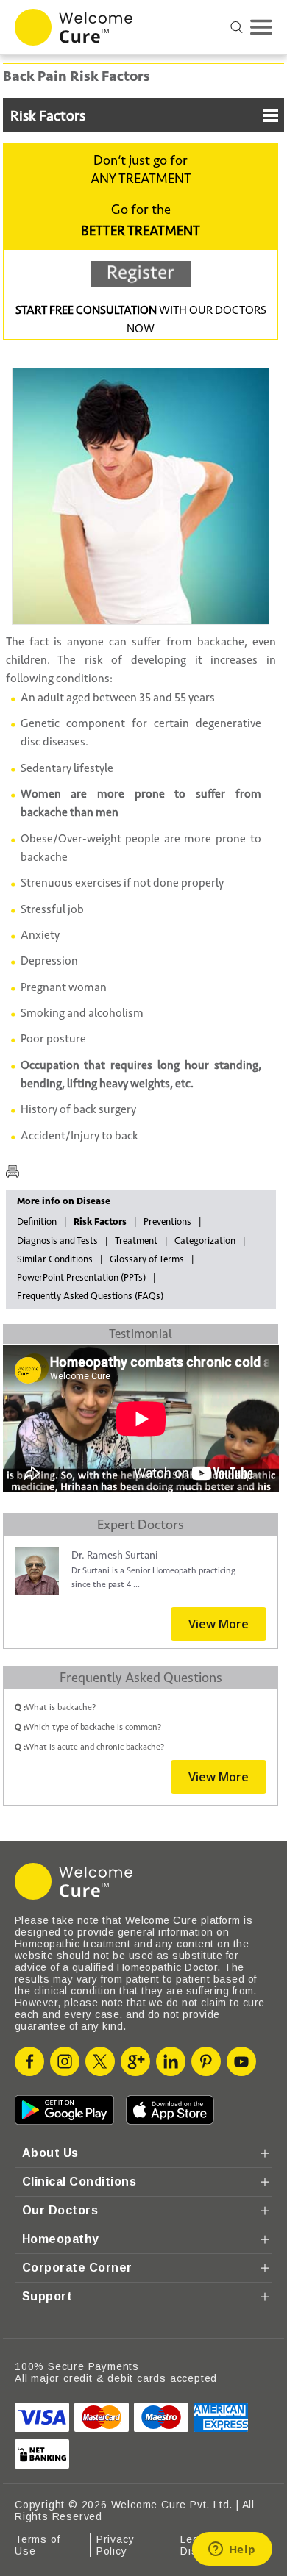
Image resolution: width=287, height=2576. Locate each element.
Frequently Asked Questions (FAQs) (90, 1296)
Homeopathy (61, 2239)
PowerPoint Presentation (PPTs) (81, 1278)
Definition (37, 1222)
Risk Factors (48, 116)
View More (219, 1624)
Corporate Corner (77, 2268)
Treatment (136, 1241)
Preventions (167, 1222)
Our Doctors (60, 2210)
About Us (50, 2153)
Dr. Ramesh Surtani (114, 1555)
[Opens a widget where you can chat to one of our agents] (232, 2550)
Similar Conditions (55, 1259)
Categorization (205, 1241)
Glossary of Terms (147, 1259)
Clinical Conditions (79, 2182)
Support (47, 2296)
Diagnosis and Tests (57, 1241)
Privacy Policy (116, 2545)
